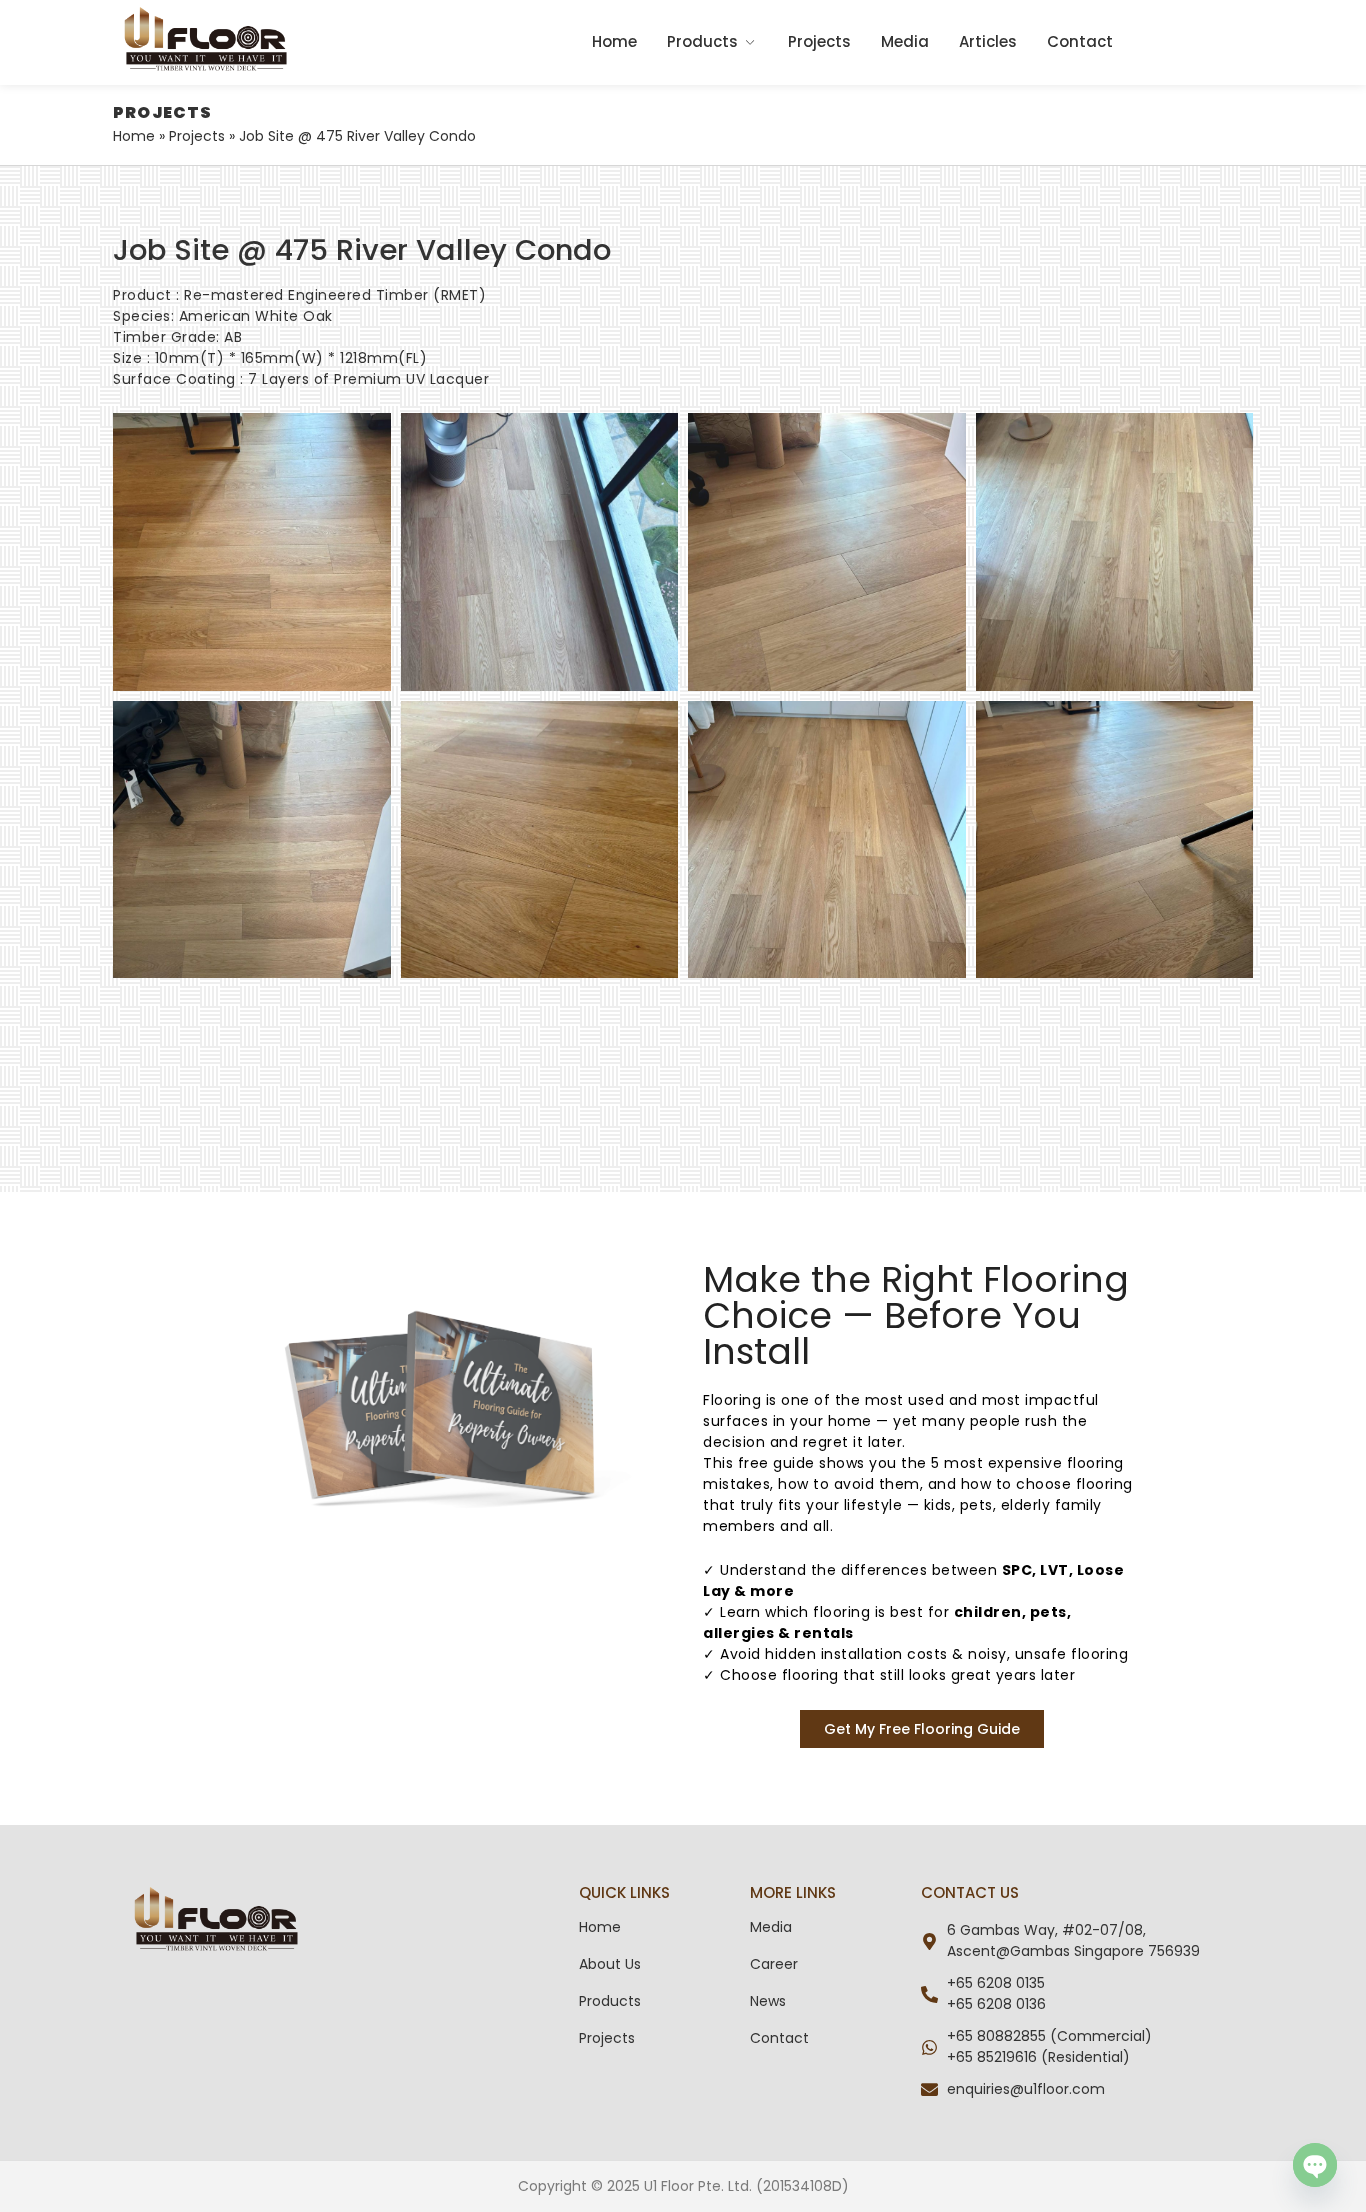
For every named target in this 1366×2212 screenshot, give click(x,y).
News (768, 2001)
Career (774, 1964)
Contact (1080, 41)
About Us (610, 1964)
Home (614, 41)
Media (905, 41)
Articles (988, 41)
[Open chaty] (1315, 2165)
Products (702, 41)
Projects (819, 41)
